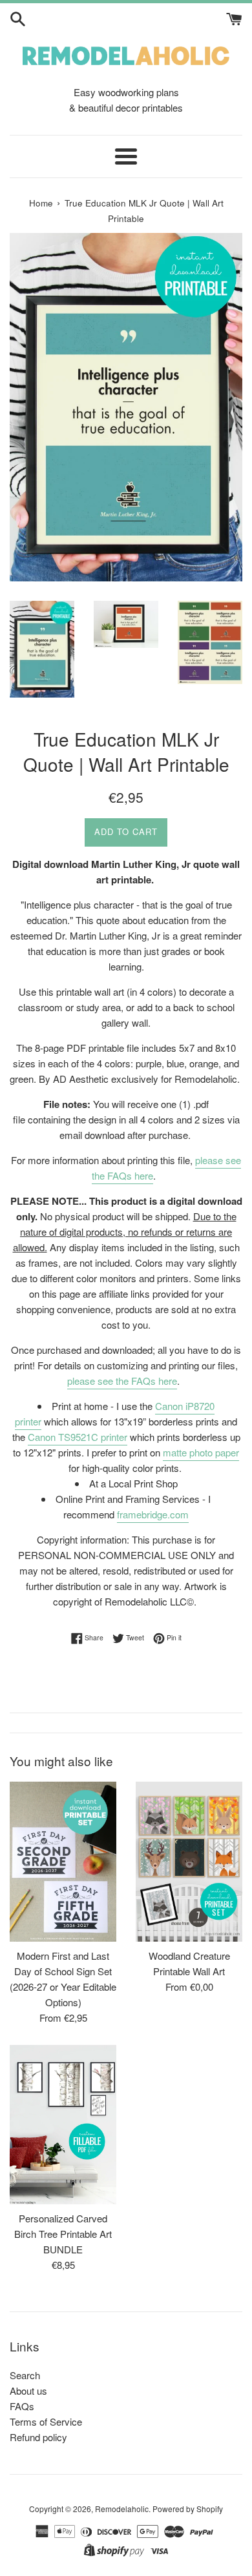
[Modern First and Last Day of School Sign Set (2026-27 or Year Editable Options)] (63, 1862)
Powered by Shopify (188, 2509)
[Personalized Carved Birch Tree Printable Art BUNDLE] (63, 2125)
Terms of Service (46, 2421)
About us (28, 2390)
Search (25, 2375)
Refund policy (38, 2437)
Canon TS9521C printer (78, 1437)
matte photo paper (201, 1452)
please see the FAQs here (122, 1381)
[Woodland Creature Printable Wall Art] (189, 1862)
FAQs (22, 2406)
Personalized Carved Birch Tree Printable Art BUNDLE (63, 2234)
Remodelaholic (122, 2509)
